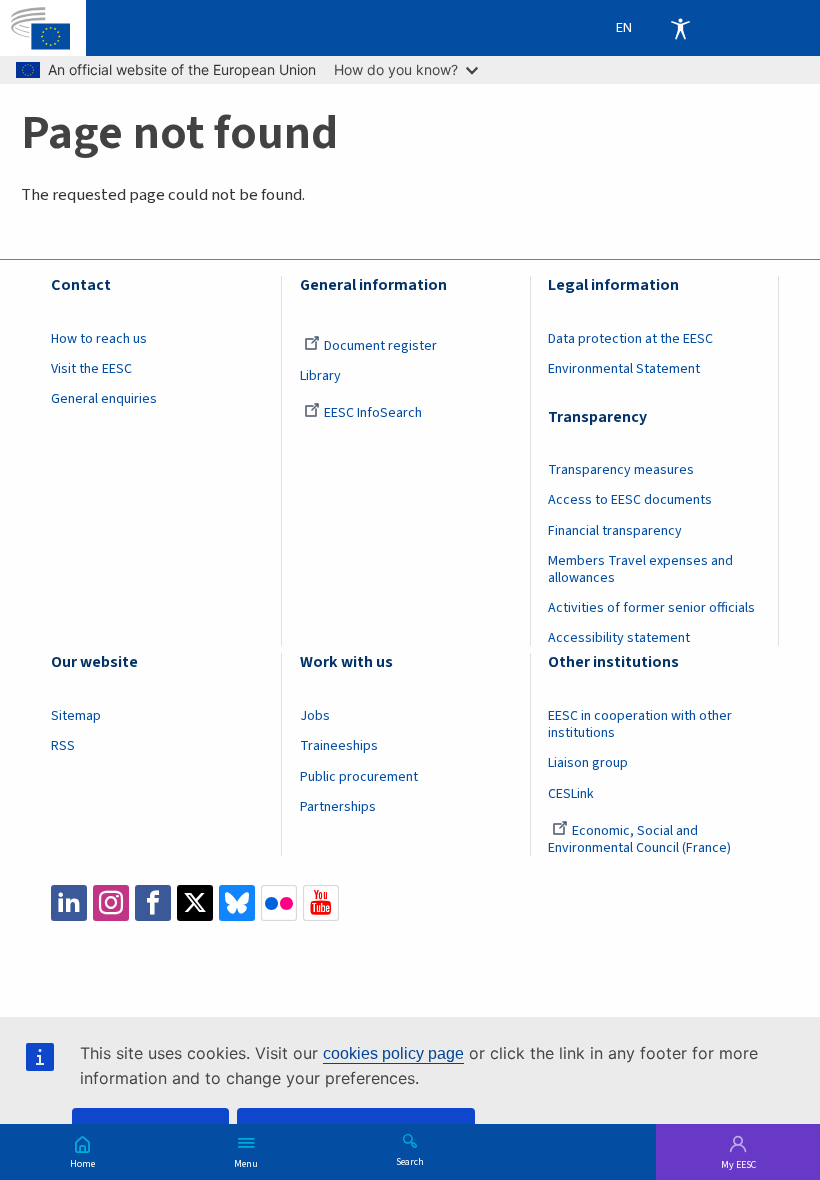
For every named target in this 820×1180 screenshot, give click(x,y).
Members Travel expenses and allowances (640, 569)
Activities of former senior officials (651, 608)
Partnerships (338, 807)
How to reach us (99, 339)
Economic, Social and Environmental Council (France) (641, 839)
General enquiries (104, 399)
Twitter (195, 903)
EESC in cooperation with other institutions (640, 724)
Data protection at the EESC (630, 339)
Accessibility (680, 28)
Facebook (153, 903)
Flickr (279, 903)
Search (410, 1161)
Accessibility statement (619, 638)
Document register (380, 346)
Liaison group (588, 763)
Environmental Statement (624, 369)
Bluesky (237, 903)
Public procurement (359, 777)
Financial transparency (615, 531)
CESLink (571, 794)
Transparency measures (621, 470)
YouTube (321, 903)
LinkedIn (69, 903)
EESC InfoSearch (373, 413)
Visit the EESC (91, 369)
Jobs (315, 716)
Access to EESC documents (630, 500)
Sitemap (76, 716)
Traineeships (339, 746)
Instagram (111, 903)
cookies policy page (393, 1053)
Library (320, 376)
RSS (63, 746)
